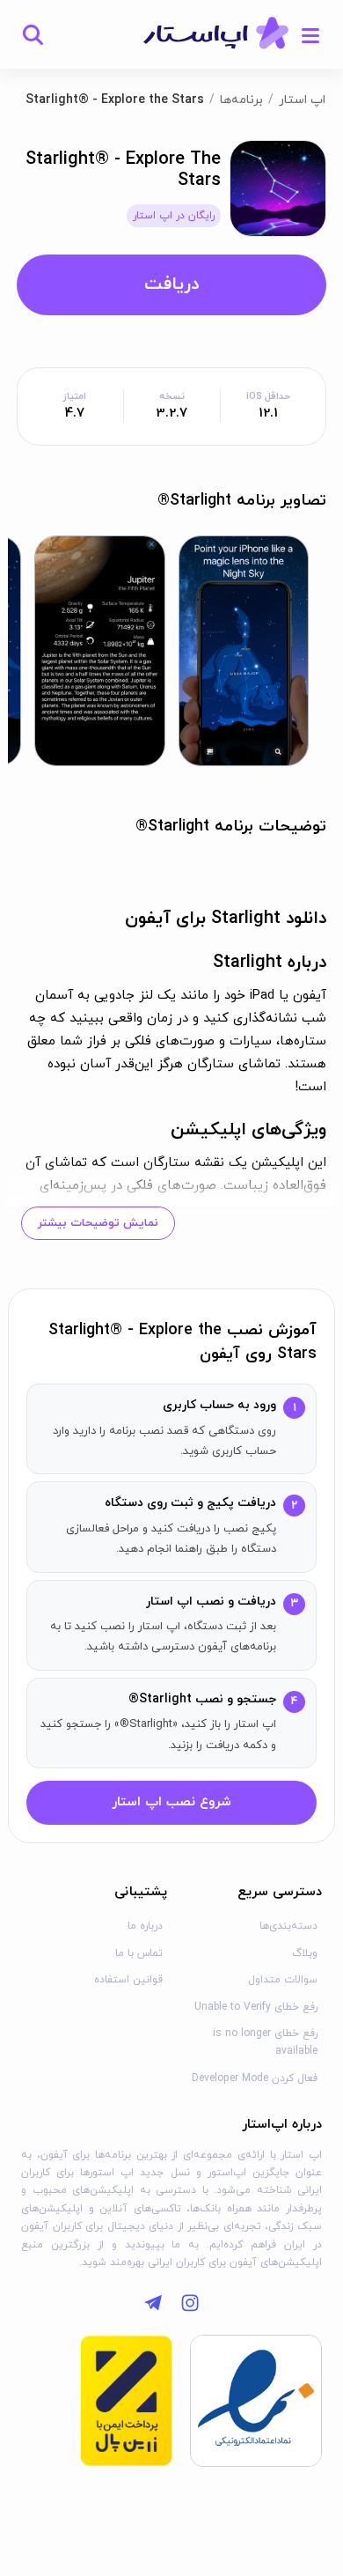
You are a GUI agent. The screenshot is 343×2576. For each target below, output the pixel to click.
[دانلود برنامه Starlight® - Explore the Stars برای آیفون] (278, 187)
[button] (244, 651)
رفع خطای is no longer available (265, 2042)
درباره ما (145, 1926)
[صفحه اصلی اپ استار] (216, 34)
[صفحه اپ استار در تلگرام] (153, 2303)
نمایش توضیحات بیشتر (98, 1223)
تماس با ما (139, 1953)
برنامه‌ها (241, 100)
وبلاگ (305, 1953)
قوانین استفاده (128, 1980)
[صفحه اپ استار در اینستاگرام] (190, 2303)
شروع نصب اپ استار (171, 1802)
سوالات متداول (283, 1980)
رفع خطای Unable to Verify (256, 2007)
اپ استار (302, 100)
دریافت (171, 284)
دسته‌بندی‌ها (288, 1926)
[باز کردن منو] (310, 34)
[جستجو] (33, 34)
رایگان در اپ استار (174, 216)
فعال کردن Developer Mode (255, 2078)
